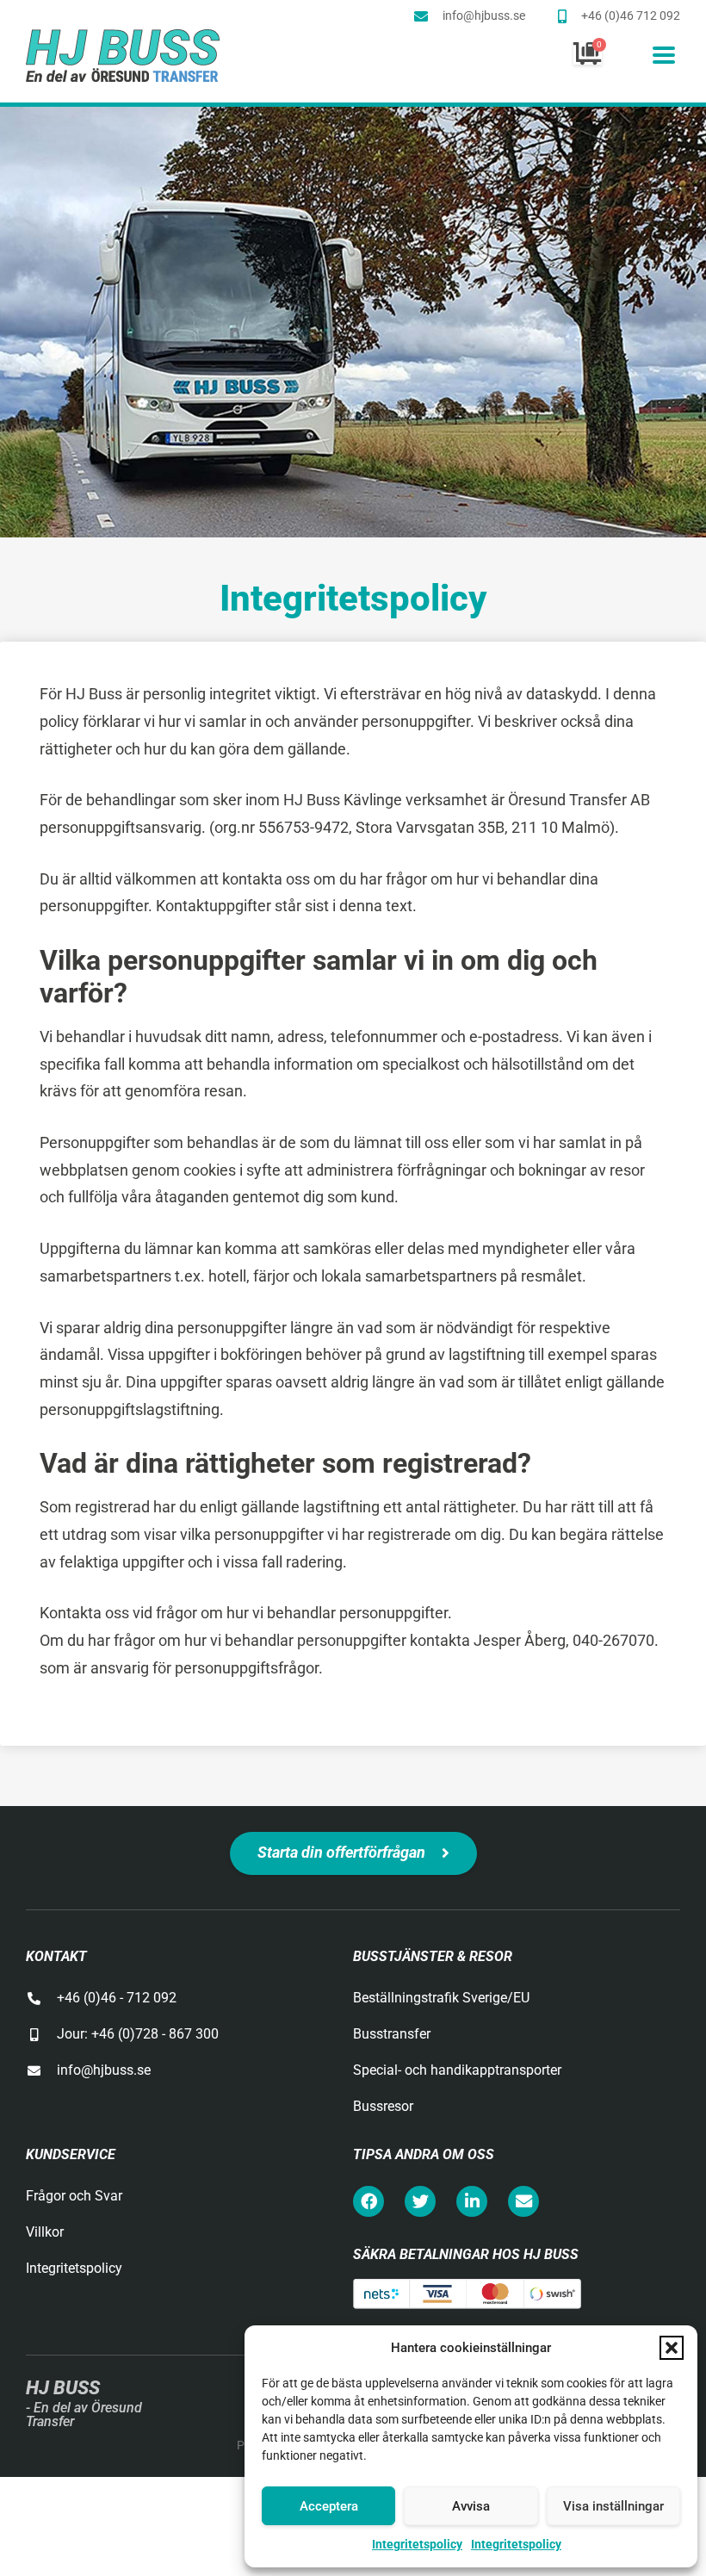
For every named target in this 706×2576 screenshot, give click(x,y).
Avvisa (471, 2506)
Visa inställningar (613, 2506)
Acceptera (329, 2506)
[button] (672, 2348)
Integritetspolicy (417, 2544)
